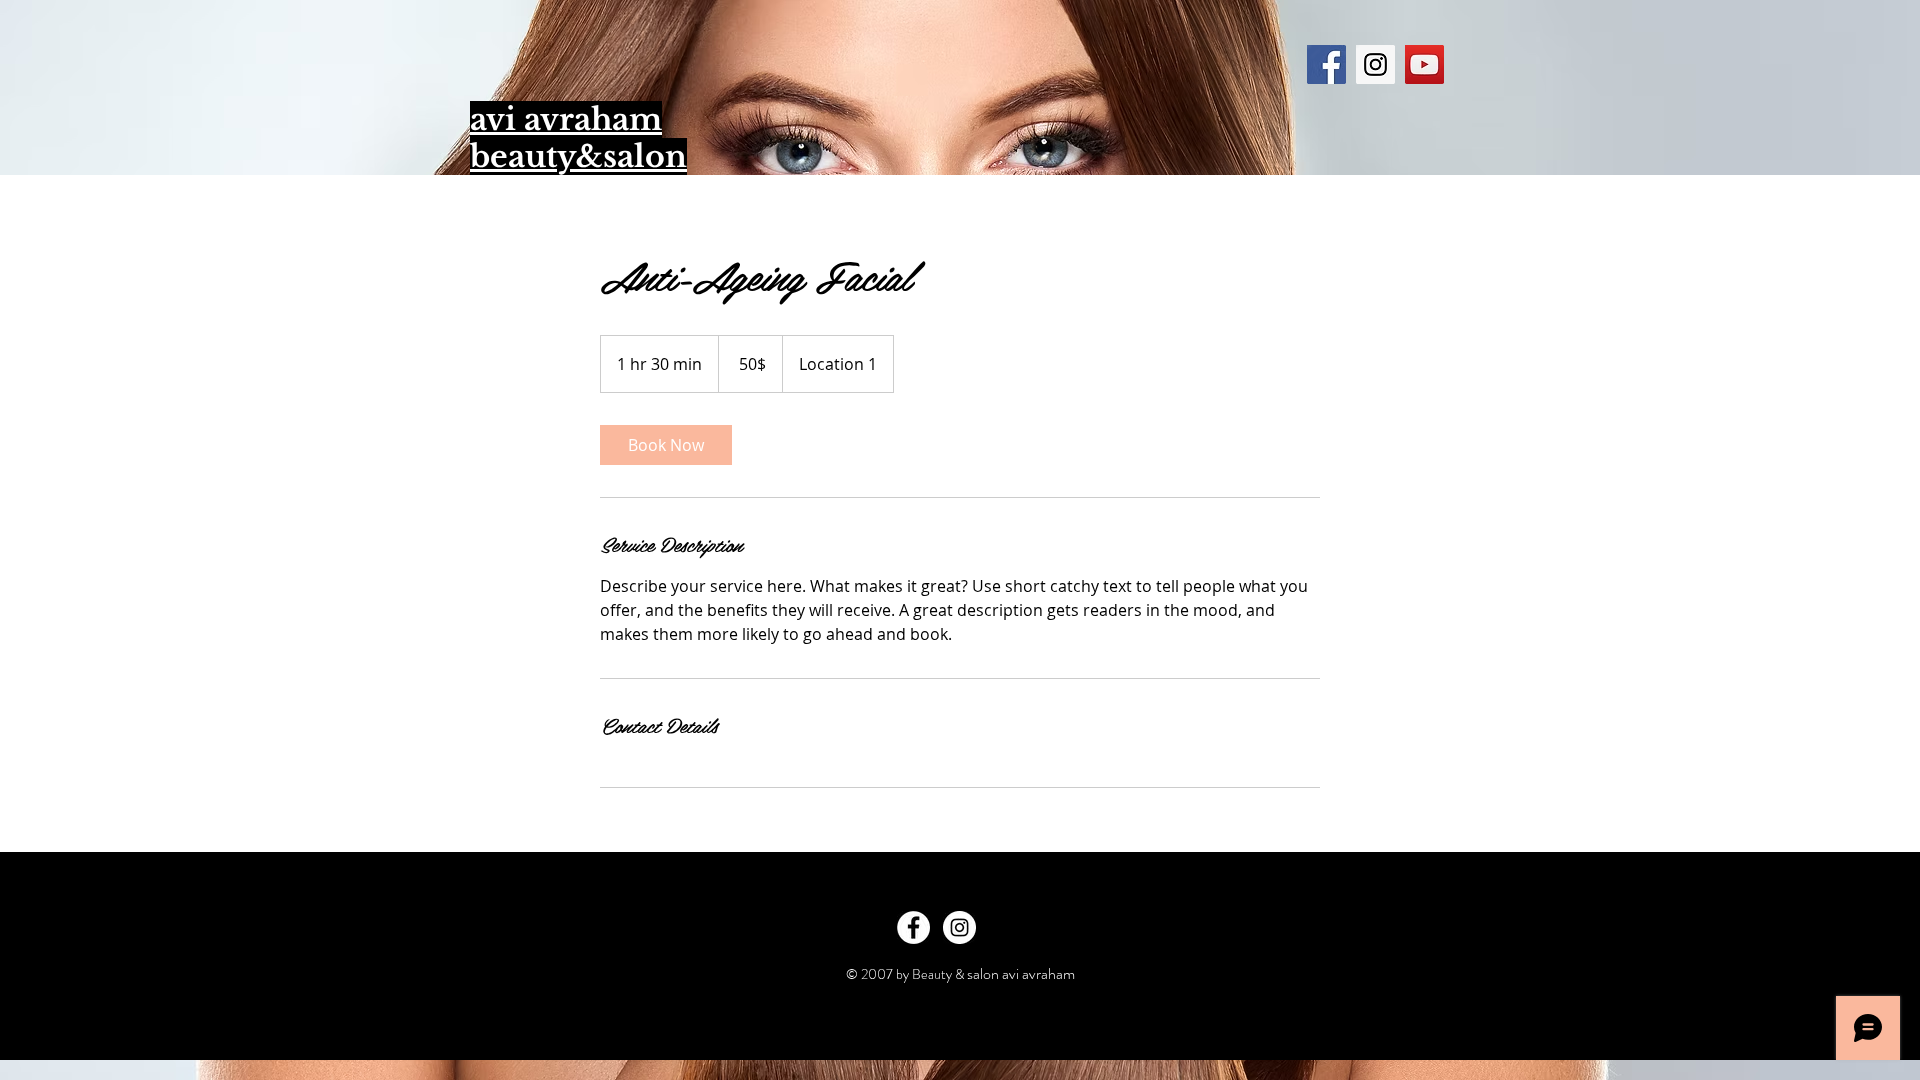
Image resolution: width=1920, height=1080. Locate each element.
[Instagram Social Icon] (1375, 64)
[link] (666, 445)
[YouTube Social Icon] (1424, 64)
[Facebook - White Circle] (913, 927)
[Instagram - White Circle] (959, 927)
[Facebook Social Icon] (1326, 64)
